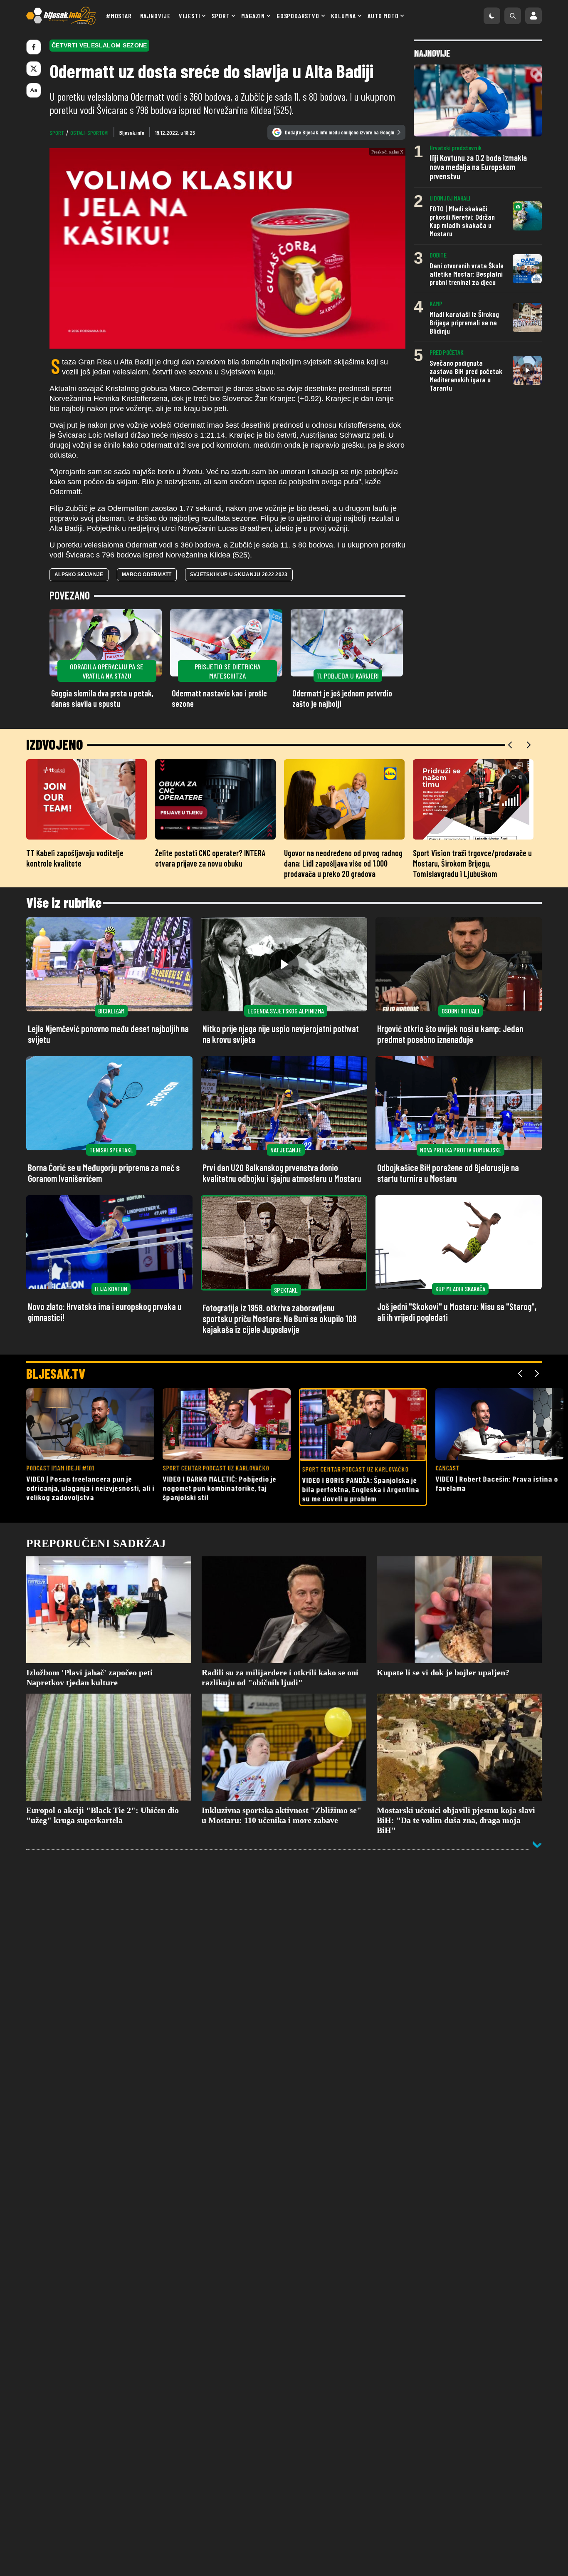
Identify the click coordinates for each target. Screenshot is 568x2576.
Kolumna (344, 16)
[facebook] (34, 47)
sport (57, 133)
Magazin (253, 16)
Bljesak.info (132, 133)
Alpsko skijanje (79, 575)
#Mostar (119, 16)
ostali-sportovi (89, 133)
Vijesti (190, 16)
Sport (221, 16)
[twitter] (34, 69)
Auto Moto (383, 16)
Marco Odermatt (147, 575)
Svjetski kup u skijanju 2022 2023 (239, 575)
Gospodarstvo (298, 16)
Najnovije (155, 16)
